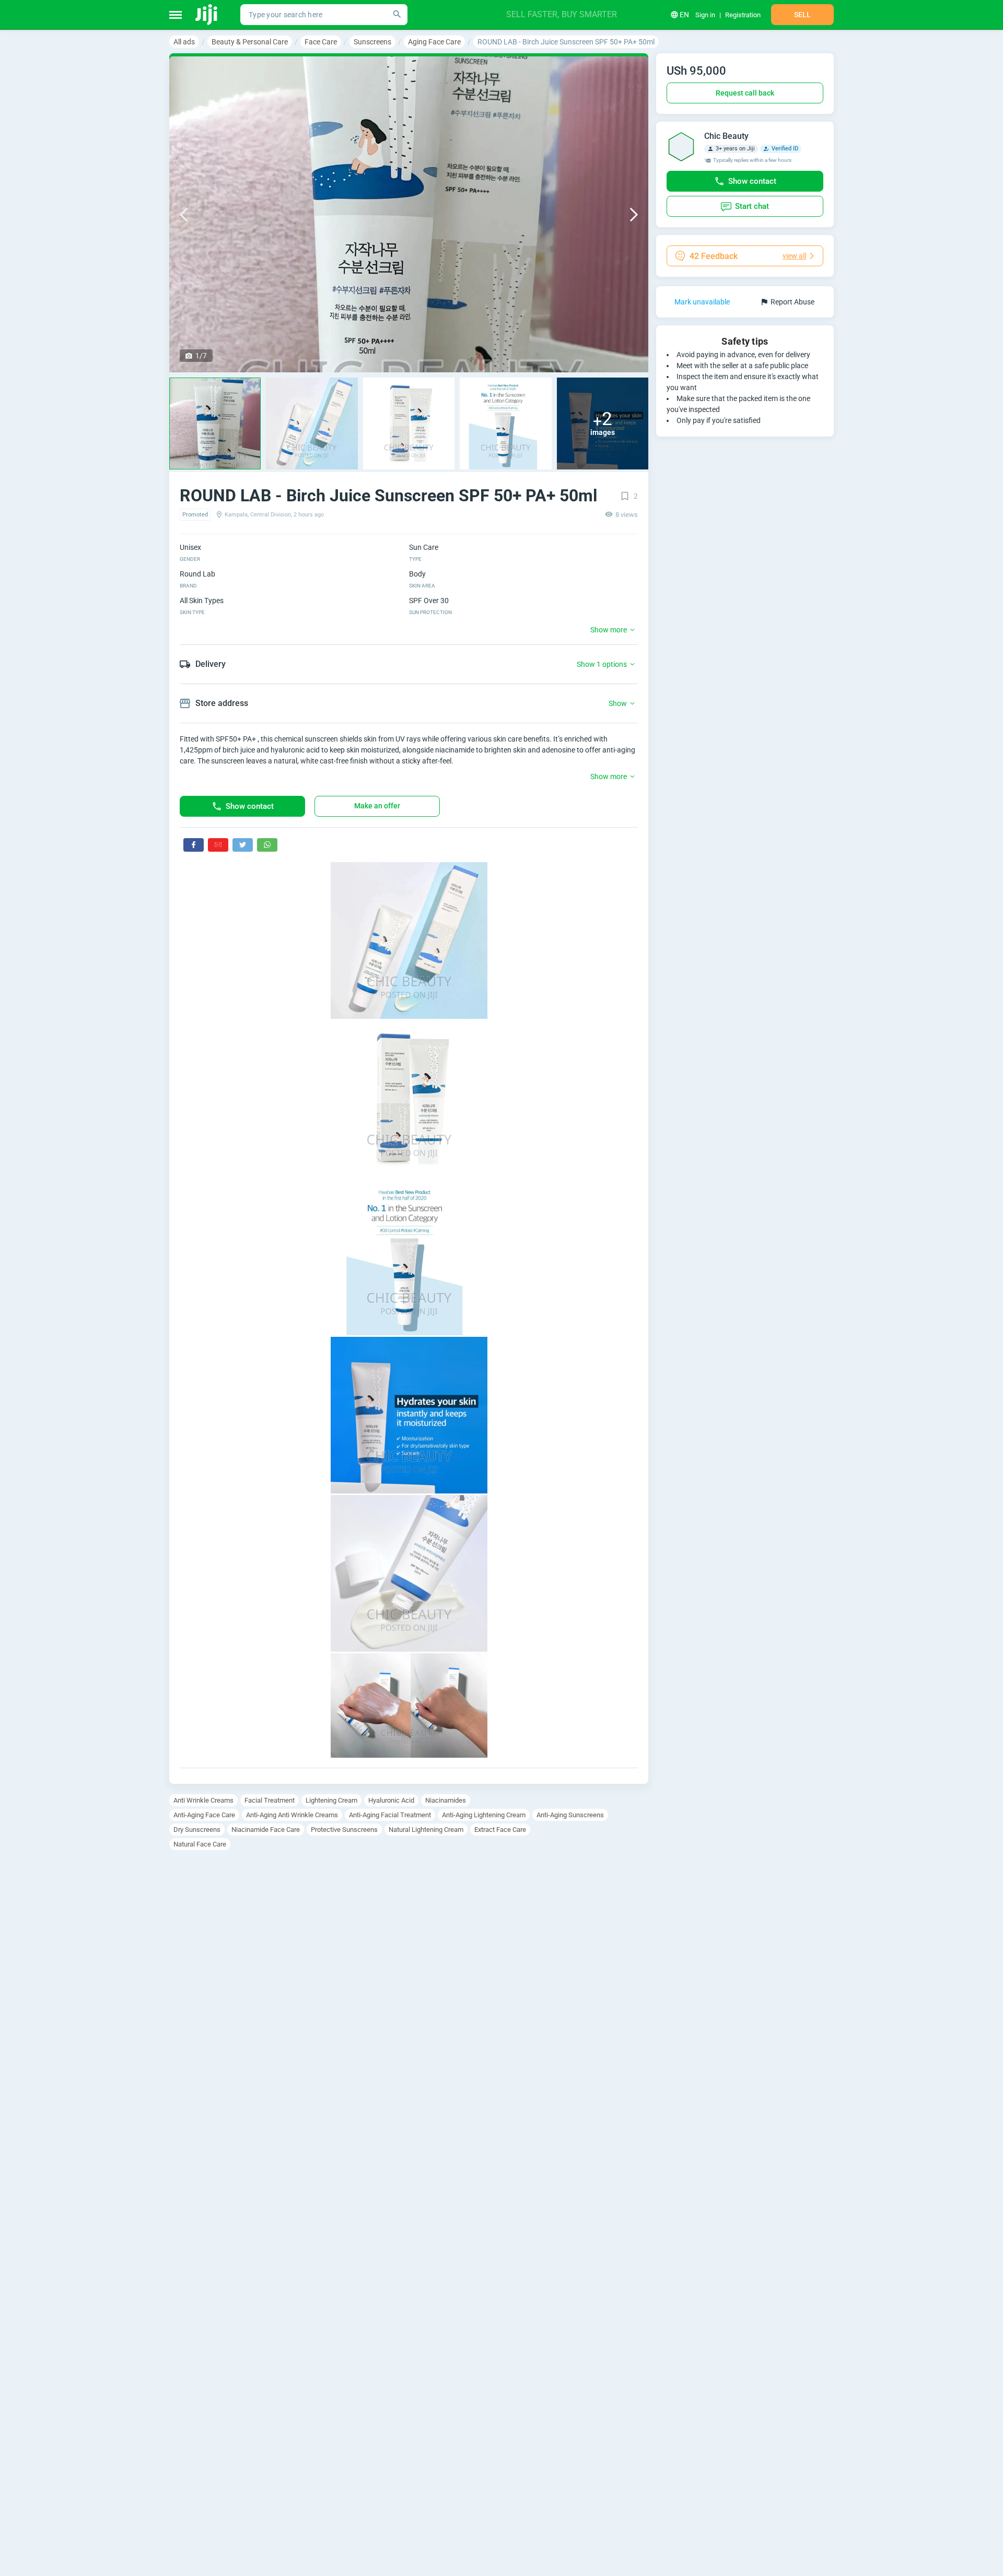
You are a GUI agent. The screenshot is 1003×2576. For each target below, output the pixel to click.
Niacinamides (446, 1800)
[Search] (397, 15)
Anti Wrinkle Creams (203, 1800)
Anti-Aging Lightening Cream (484, 1815)
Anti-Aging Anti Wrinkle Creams (292, 1815)
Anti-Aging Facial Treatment (390, 1815)
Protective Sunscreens (344, 1830)
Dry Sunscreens (197, 1830)
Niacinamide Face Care (266, 1830)
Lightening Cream (331, 1800)
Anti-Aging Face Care (204, 1815)
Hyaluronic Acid (391, 1800)
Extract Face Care (500, 1830)
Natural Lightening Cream (426, 1830)
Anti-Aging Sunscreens (570, 1815)
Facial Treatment (270, 1800)
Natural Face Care (200, 1844)
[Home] (207, 15)
